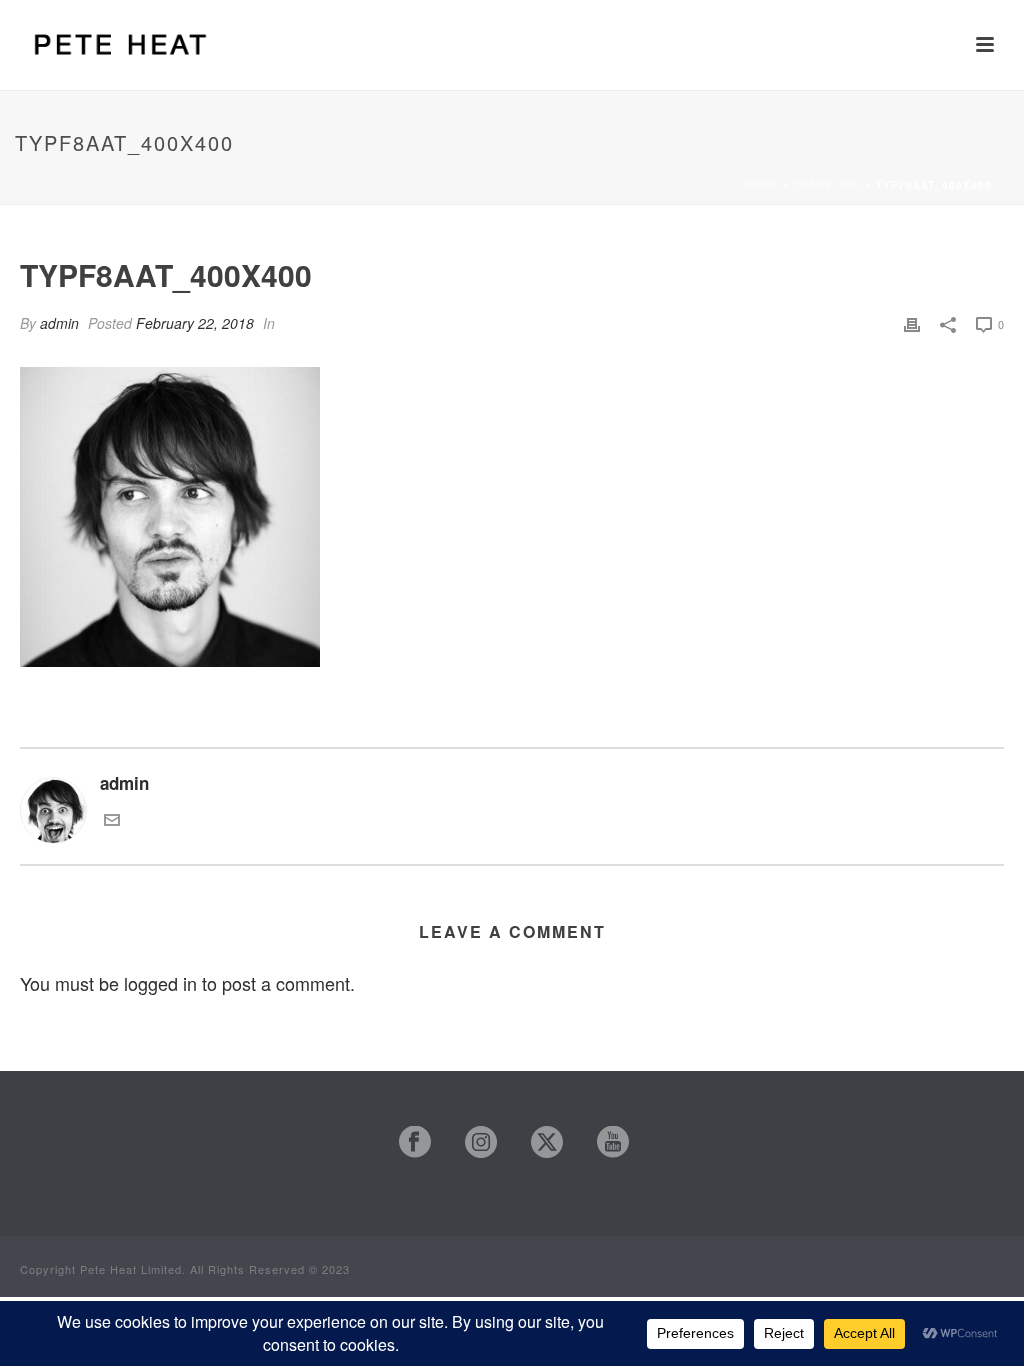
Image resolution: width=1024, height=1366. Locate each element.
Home (762, 185)
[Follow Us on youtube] (603, 1142)
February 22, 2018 (195, 323)
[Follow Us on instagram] (471, 1142)
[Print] (912, 322)
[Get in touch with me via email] (112, 820)
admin (59, 323)
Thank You (827, 185)
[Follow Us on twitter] (537, 1142)
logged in (160, 983)
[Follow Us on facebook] (405, 1142)
